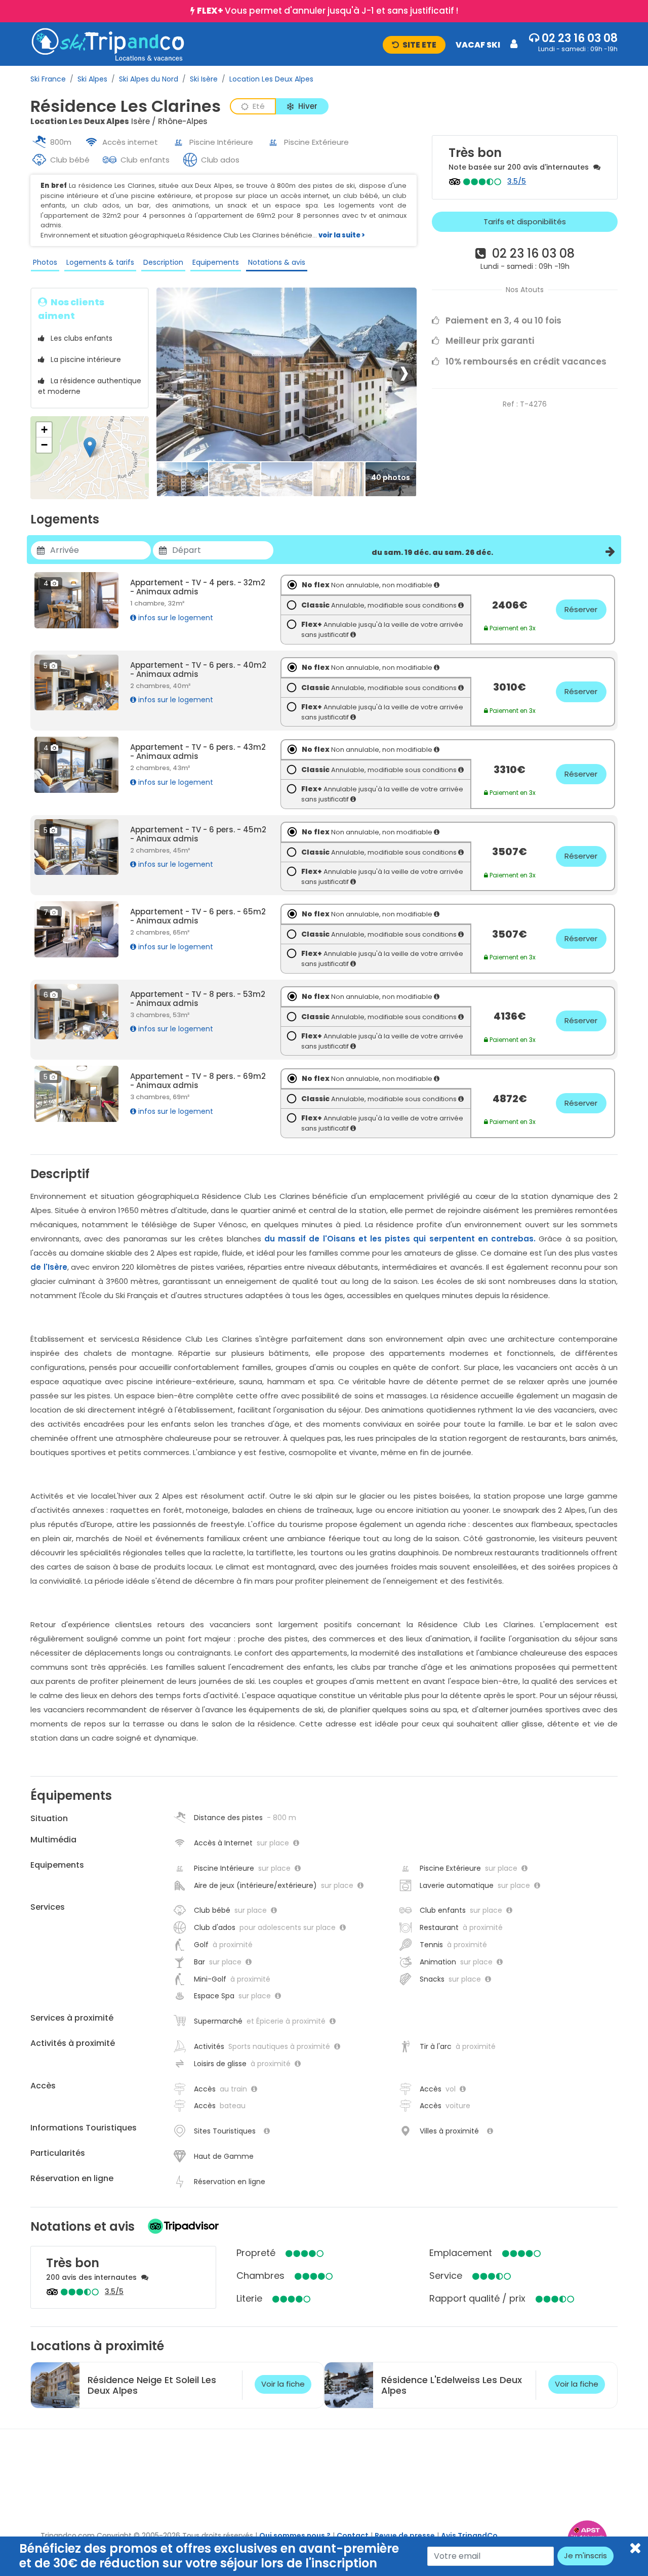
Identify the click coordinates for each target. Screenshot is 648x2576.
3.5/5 (517, 181)
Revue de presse (405, 2535)
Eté (259, 106)
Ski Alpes (92, 79)
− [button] (44, 445)
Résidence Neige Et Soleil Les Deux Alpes (152, 2385)
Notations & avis (277, 262)
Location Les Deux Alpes (271, 79)
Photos (45, 262)
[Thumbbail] (183, 480)
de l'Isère (49, 1267)
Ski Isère (204, 79)
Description (163, 262)
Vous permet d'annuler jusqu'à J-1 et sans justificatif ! (328, 11)
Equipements (216, 262)
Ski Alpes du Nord (149, 79)
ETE (419, 45)
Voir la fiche (283, 2384)
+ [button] (44, 430)
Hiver (308, 106)
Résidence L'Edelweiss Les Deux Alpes (452, 2385)
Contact (353, 2535)
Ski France (48, 79)
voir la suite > (342, 235)
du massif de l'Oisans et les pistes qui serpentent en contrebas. (400, 1239)
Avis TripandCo (469, 2535)
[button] (450, 44)
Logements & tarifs (100, 262)
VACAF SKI (478, 45)
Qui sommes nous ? (295, 2535)
